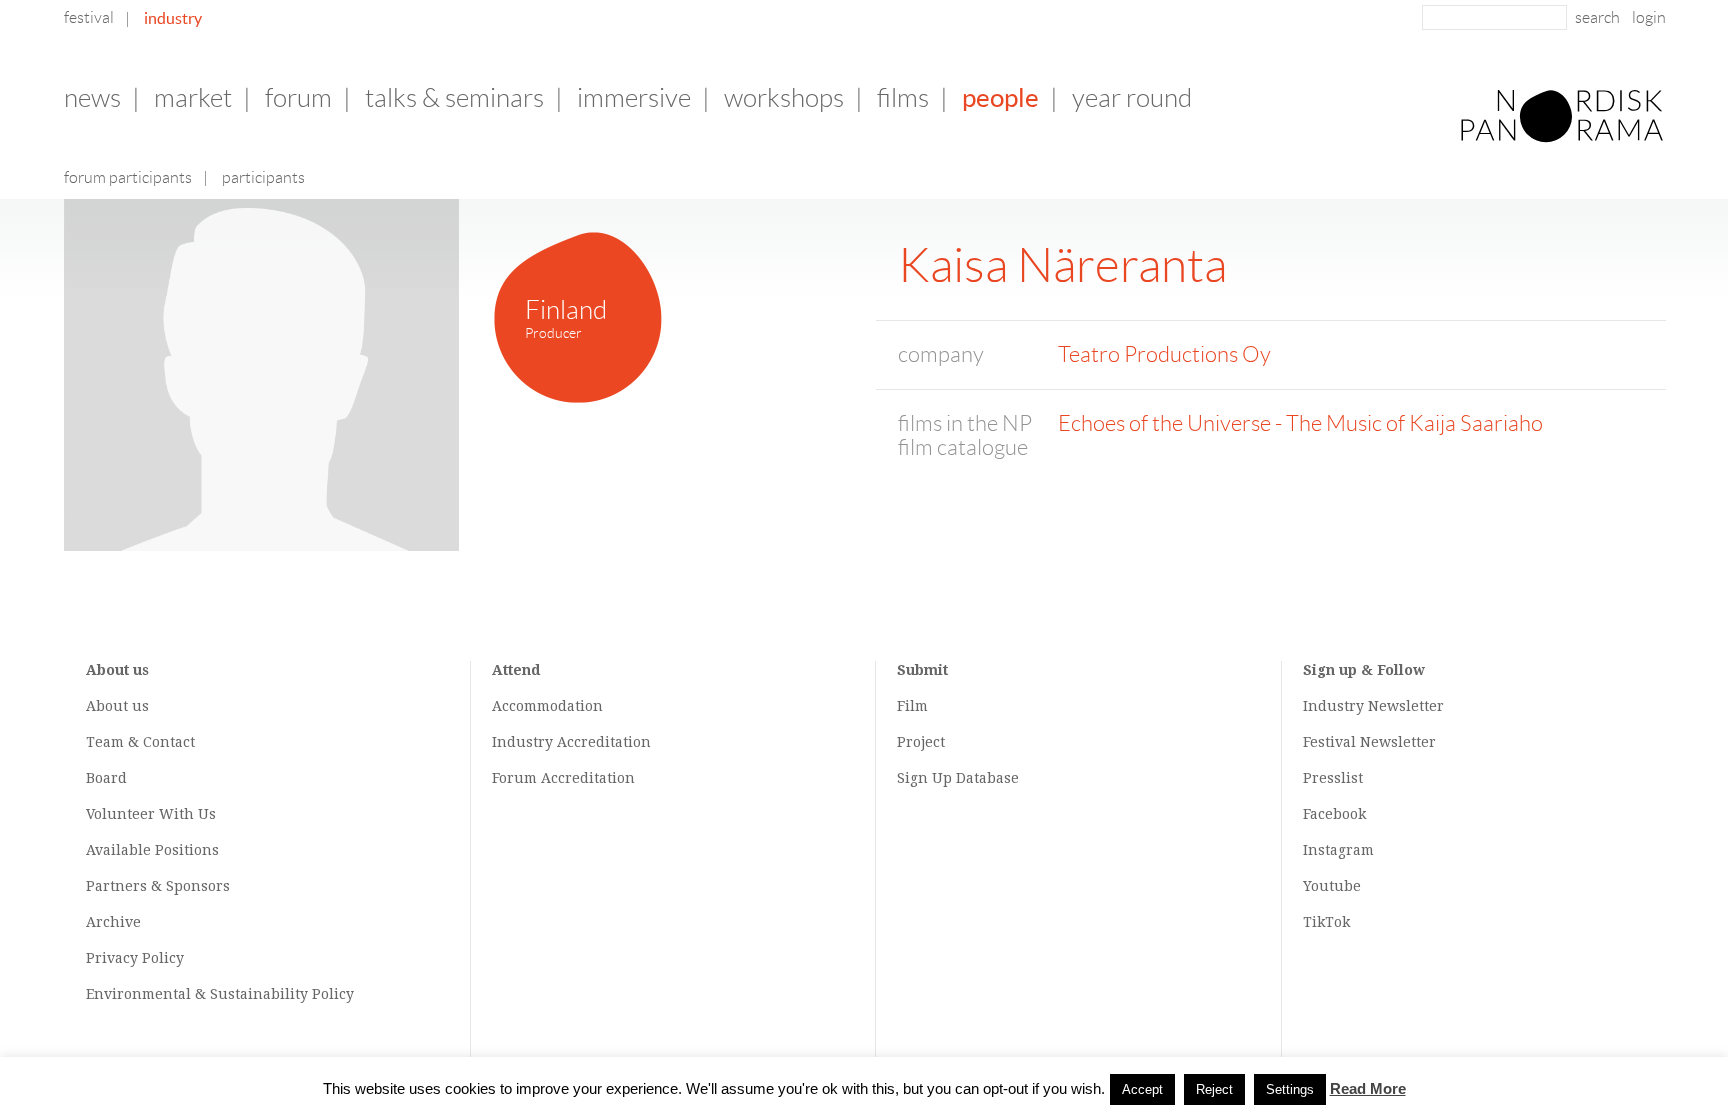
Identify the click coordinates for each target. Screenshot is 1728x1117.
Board (106, 778)
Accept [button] (1142, 1089)
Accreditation (604, 742)
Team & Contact (140, 742)
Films (903, 98)
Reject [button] (1214, 1089)
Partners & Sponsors (158, 886)
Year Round (1132, 98)
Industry (173, 18)
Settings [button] (1290, 1089)
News (92, 98)
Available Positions (152, 850)
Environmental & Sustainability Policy (220, 994)
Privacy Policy (135, 958)
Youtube (1332, 886)
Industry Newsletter (1373, 706)
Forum (298, 98)
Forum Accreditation (563, 778)
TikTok (1326, 922)
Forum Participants (128, 177)
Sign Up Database (958, 778)
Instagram (1338, 850)
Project (921, 742)
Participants (263, 177)
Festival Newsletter (1369, 742)
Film (912, 706)
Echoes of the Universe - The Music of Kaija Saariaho (1300, 423)
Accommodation (547, 706)
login (1649, 17)
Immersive (634, 98)
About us (117, 706)
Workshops (784, 98)
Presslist (1333, 778)
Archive (113, 922)
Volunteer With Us (151, 814)
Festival (89, 17)
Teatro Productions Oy (1164, 354)
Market (193, 98)
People (1000, 97)
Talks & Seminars (454, 98)
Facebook (1334, 814)
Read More (1368, 1088)
